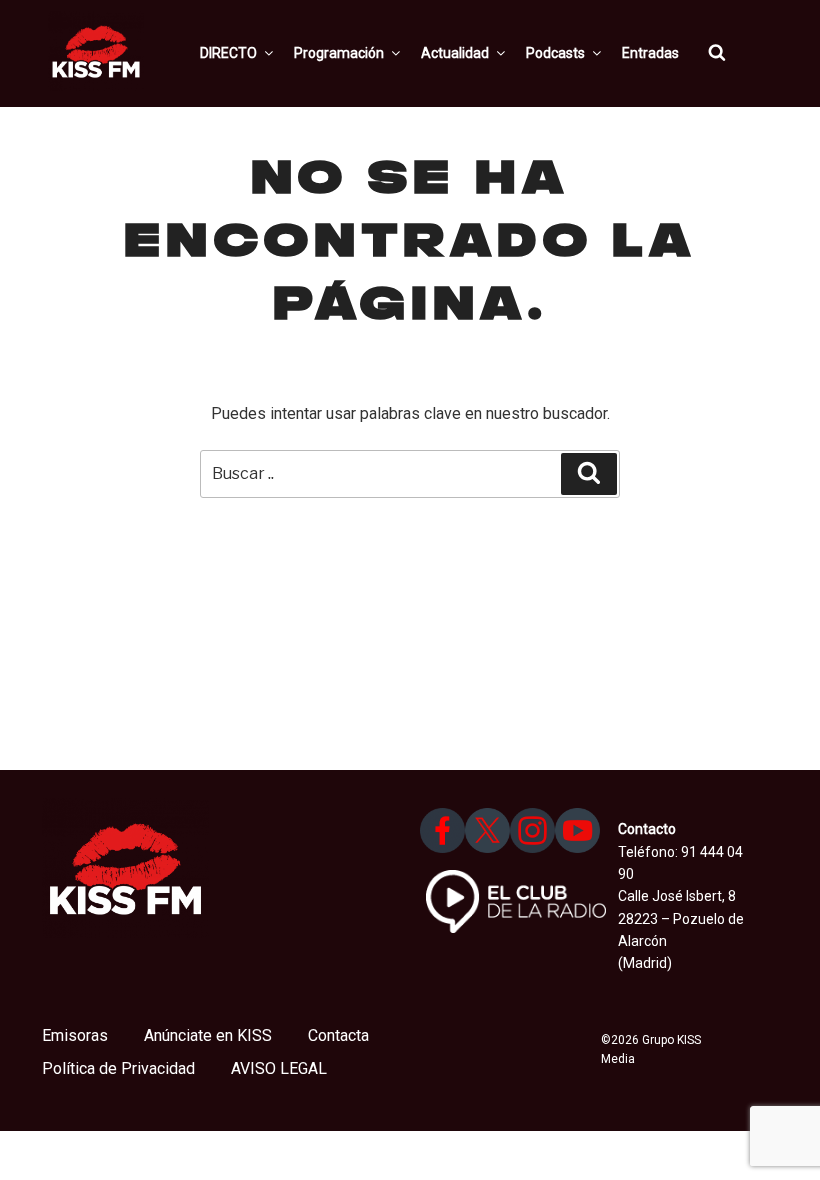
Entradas (650, 53)
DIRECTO (228, 53)
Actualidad (455, 53)
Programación (339, 53)
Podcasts (555, 53)
